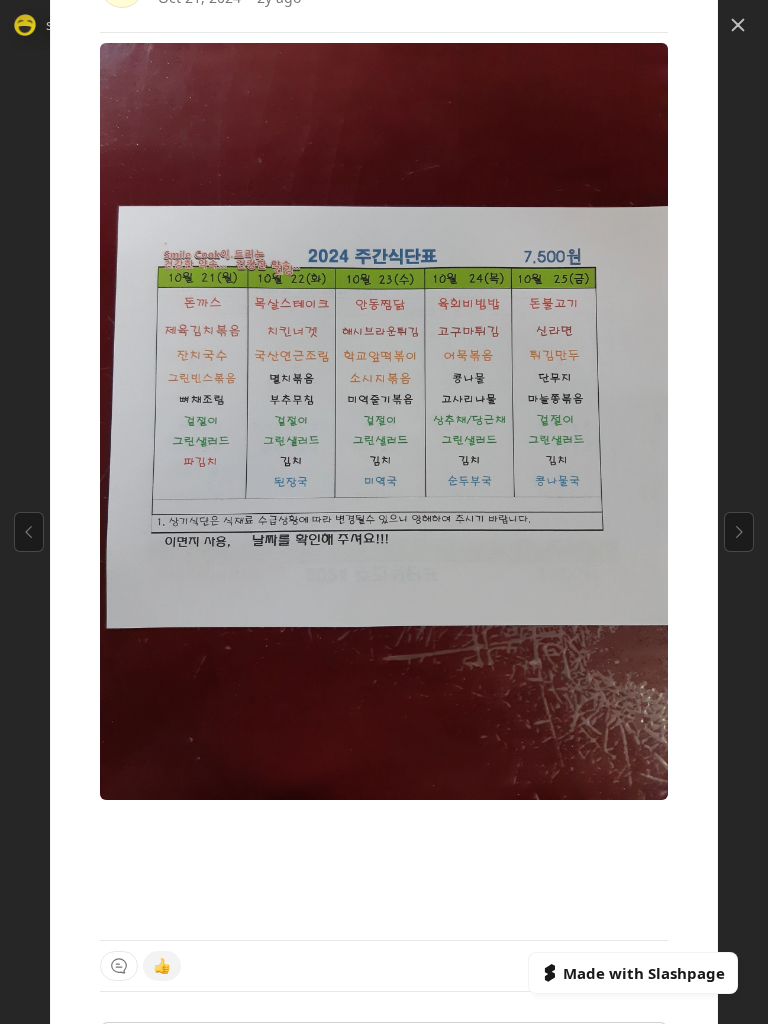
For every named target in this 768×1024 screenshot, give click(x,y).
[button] (738, 25)
